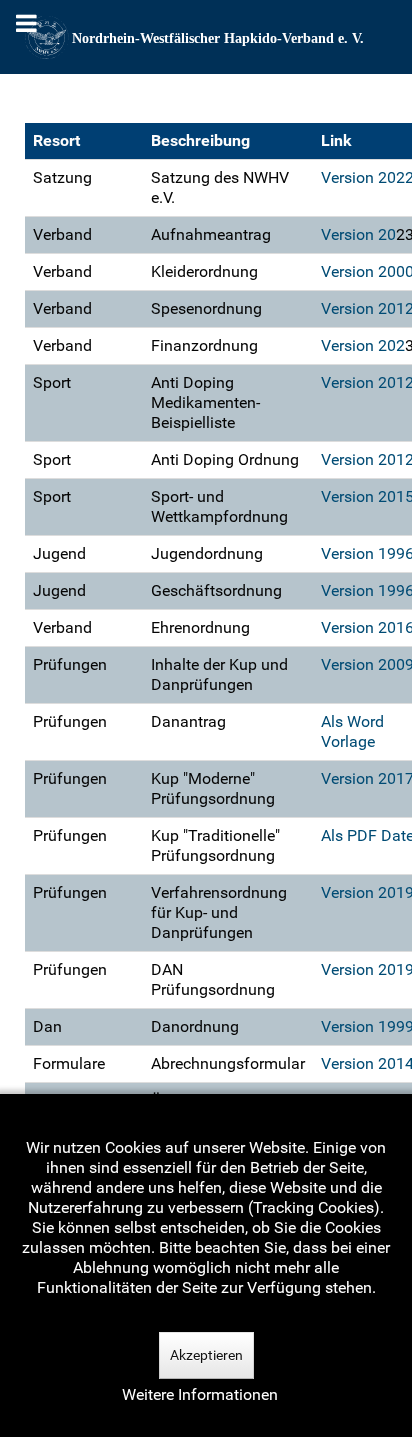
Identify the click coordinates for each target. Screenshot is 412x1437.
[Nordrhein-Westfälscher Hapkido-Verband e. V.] (206, 37)
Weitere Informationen (200, 1394)
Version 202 (363, 345)
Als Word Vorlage (352, 731)
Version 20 (358, 234)
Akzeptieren (206, 1355)
